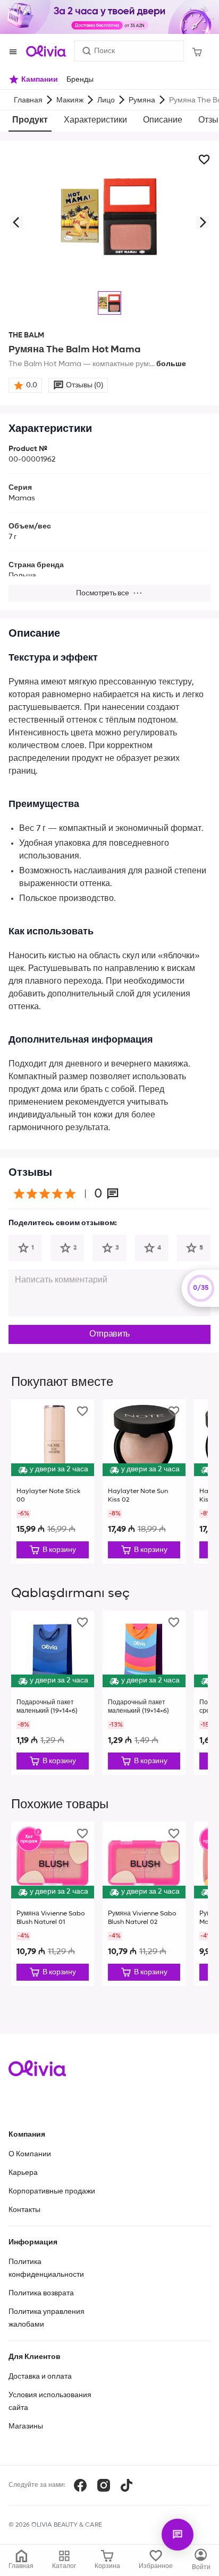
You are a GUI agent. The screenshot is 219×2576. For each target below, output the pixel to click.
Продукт (30, 120)
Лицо (106, 100)
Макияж (70, 100)
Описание (163, 120)
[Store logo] (46, 51)
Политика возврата (41, 2293)
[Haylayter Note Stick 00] (53, 1481)
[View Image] (109, 303)
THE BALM (26, 335)
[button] (16, 222)
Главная (28, 100)
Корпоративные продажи (52, 2191)
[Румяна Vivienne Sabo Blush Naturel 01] (53, 1904)
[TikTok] (127, 2485)
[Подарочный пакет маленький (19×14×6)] (53, 1693)
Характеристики (95, 120)
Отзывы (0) (85, 385)
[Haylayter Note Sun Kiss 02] (144, 1481)
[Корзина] (197, 51)
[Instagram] (104, 2485)
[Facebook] (80, 2485)
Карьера (23, 2173)
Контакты (24, 2210)
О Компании (30, 2154)
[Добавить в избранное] (204, 160)
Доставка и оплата (40, 2376)
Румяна (142, 100)
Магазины (26, 2426)
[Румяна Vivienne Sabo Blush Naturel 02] (144, 1904)
